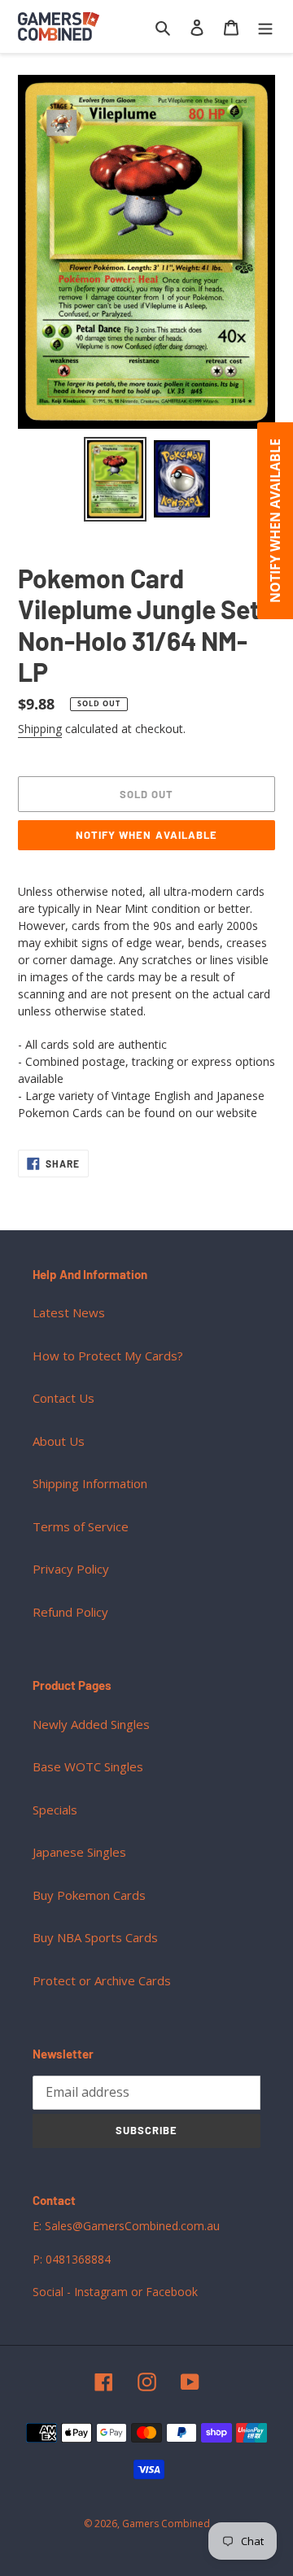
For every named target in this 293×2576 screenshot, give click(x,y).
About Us (59, 1441)
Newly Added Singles (91, 1724)
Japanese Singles (79, 1852)
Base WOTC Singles (88, 1766)
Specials (55, 1810)
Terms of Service (81, 1526)
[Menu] (265, 26)
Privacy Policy (71, 1569)
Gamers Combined (166, 2524)
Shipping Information (90, 1483)
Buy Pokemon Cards (89, 1895)
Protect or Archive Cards (102, 1980)
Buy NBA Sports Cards (95, 1937)
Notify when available (146, 835)
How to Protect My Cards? (108, 1356)
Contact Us (63, 1398)
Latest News (69, 1312)
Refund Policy (70, 1612)
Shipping (40, 729)
